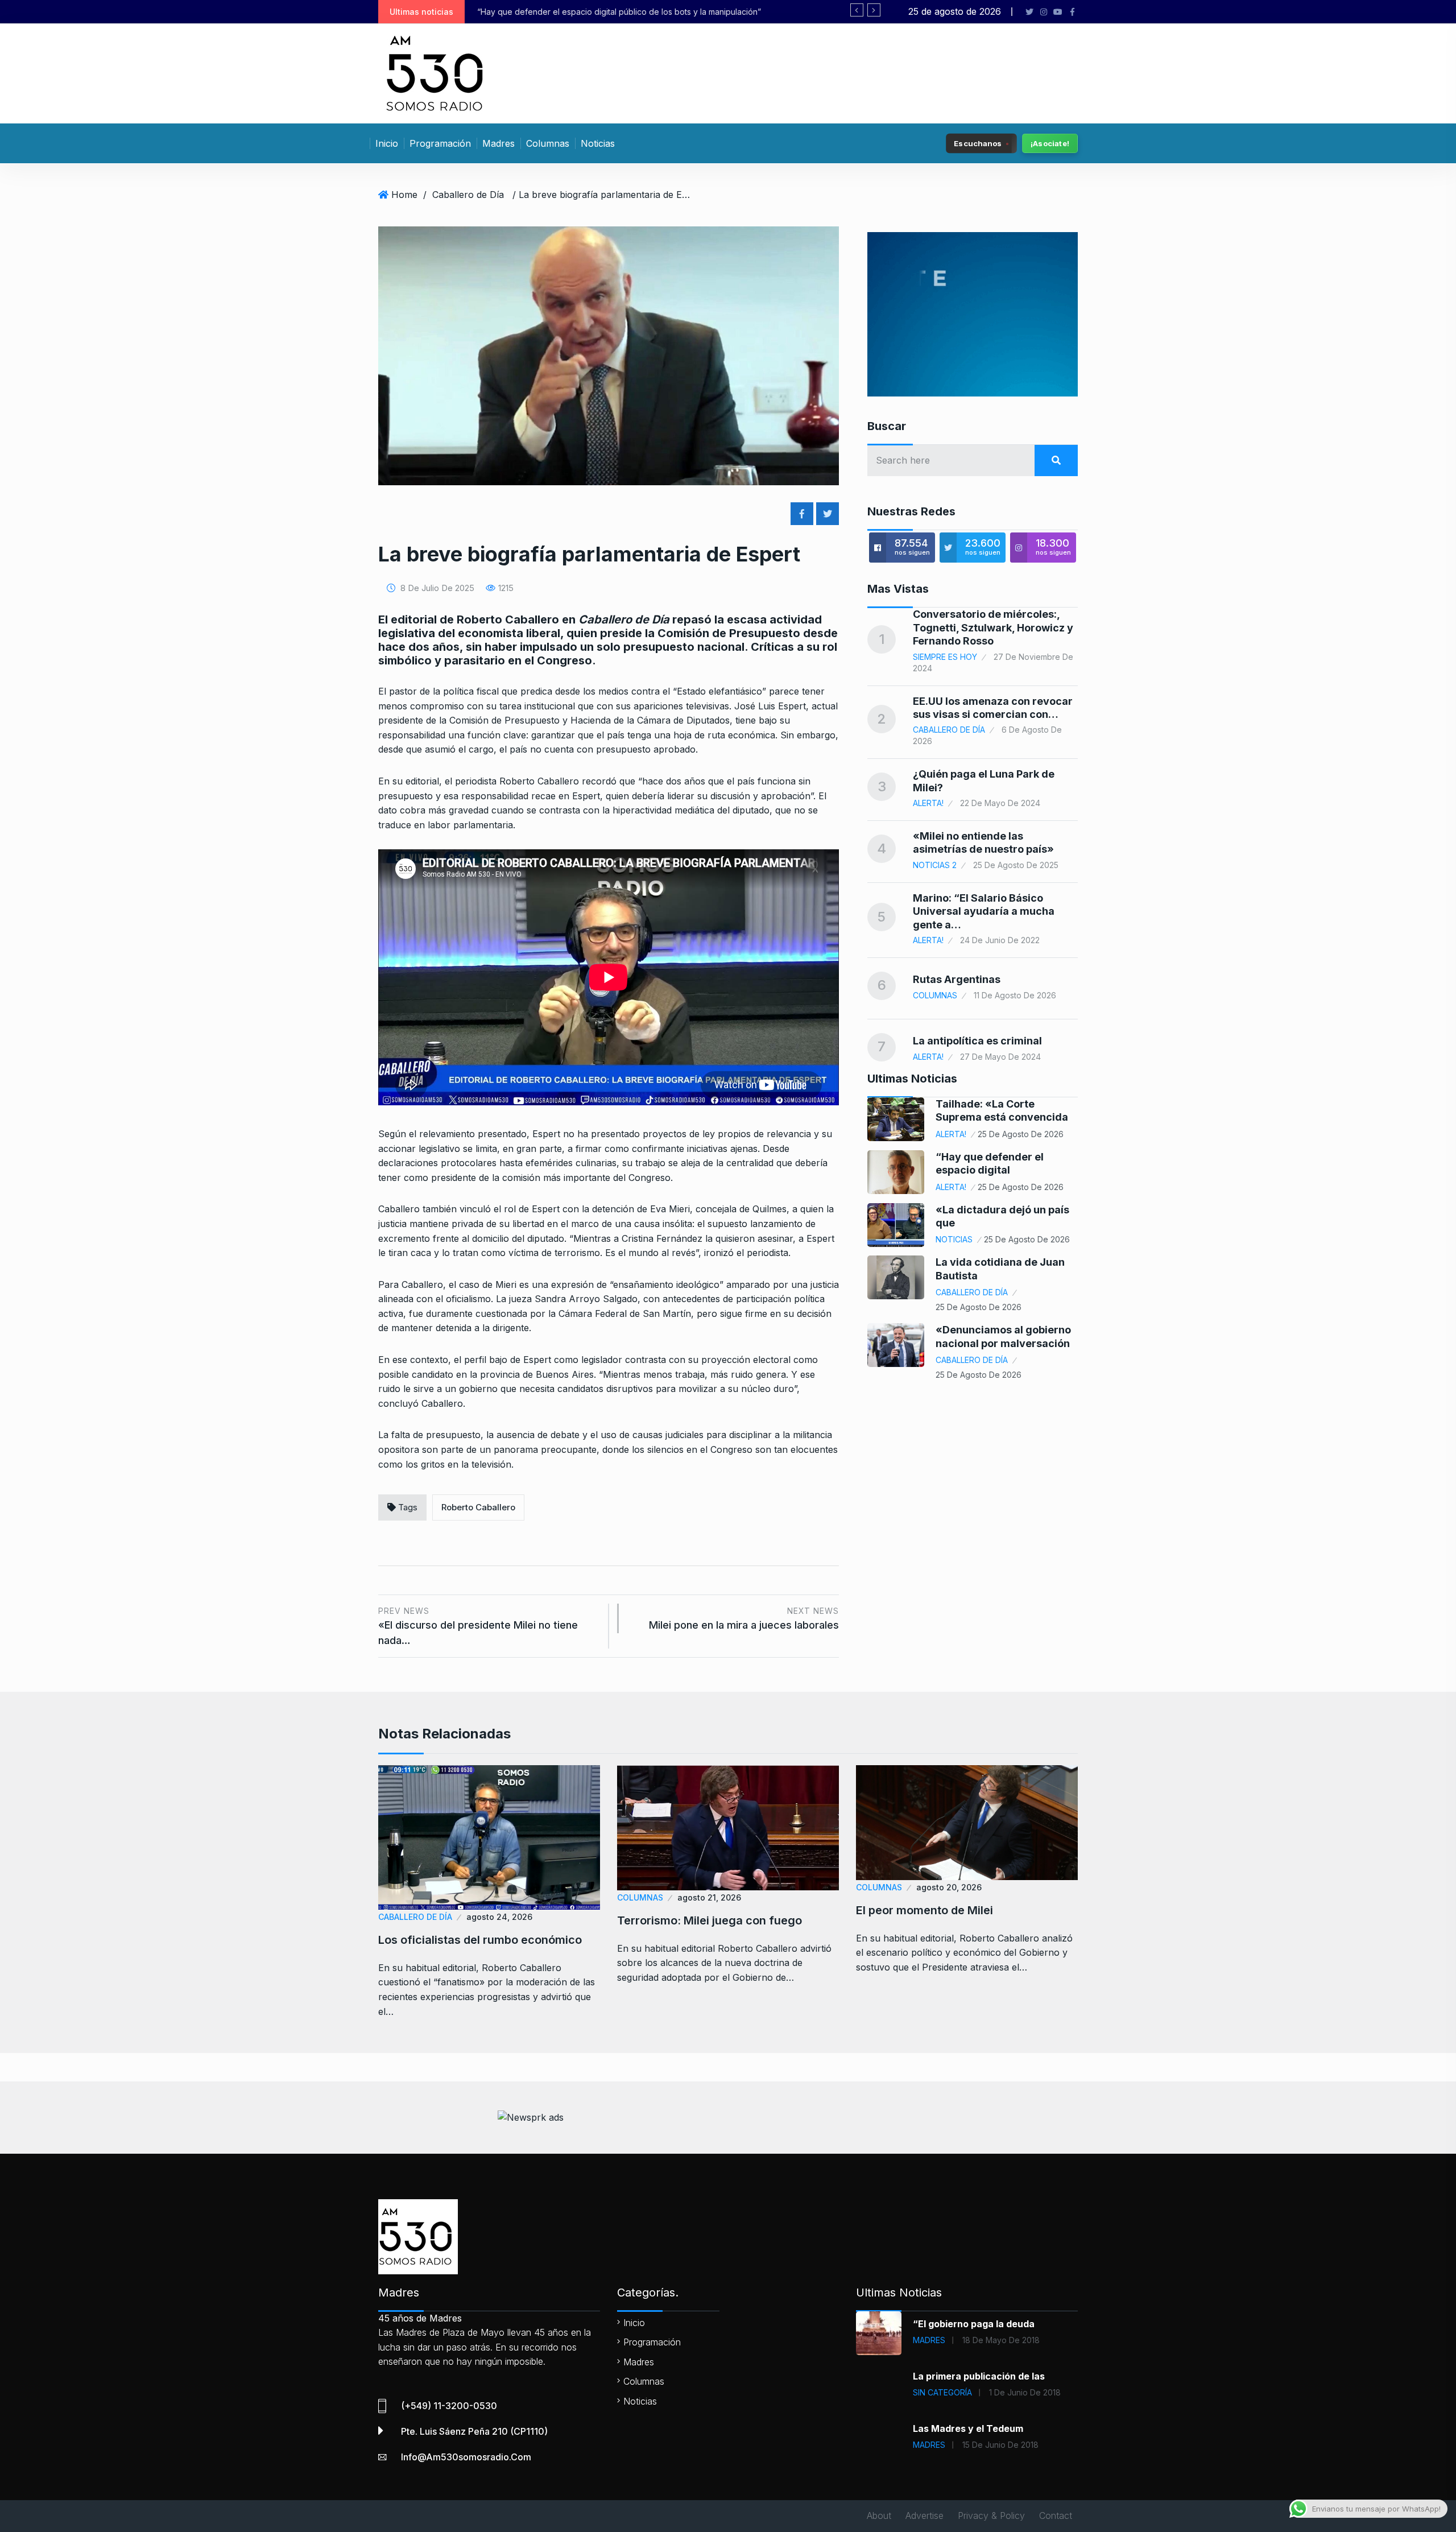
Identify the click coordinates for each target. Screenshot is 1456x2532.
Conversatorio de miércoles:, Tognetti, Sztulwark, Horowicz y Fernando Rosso (993, 627)
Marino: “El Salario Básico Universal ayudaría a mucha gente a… (984, 911)
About (879, 2516)
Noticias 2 (935, 865)
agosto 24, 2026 (499, 1917)
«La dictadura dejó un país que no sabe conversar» (576, 12)
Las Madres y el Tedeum (968, 2428)
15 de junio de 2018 (1000, 2445)
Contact (1056, 2516)
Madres (499, 143)
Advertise (925, 2516)
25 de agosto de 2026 (1021, 1134)
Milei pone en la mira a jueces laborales (744, 1619)
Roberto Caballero (478, 1507)
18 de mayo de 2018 (1001, 2340)
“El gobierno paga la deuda (974, 2324)
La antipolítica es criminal (977, 1041)
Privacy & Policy (991, 2516)
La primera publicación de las (979, 2376)
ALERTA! (928, 803)
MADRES (929, 2340)
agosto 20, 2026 (949, 1887)
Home (404, 195)
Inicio (387, 143)
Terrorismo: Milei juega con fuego (710, 1920)
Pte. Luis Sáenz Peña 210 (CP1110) (474, 2431)
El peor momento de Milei (925, 1910)
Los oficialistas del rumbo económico (480, 1940)
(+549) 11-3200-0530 (449, 2406)
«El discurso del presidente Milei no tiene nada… (478, 1626)
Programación (440, 143)
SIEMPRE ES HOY (945, 657)
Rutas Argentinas (957, 979)
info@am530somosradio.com (466, 2457)
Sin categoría (942, 2392)
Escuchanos (978, 143)
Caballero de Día (468, 195)
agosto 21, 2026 (709, 1897)
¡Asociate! (1050, 143)
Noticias (598, 143)
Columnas (548, 143)
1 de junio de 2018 (1025, 2392)
